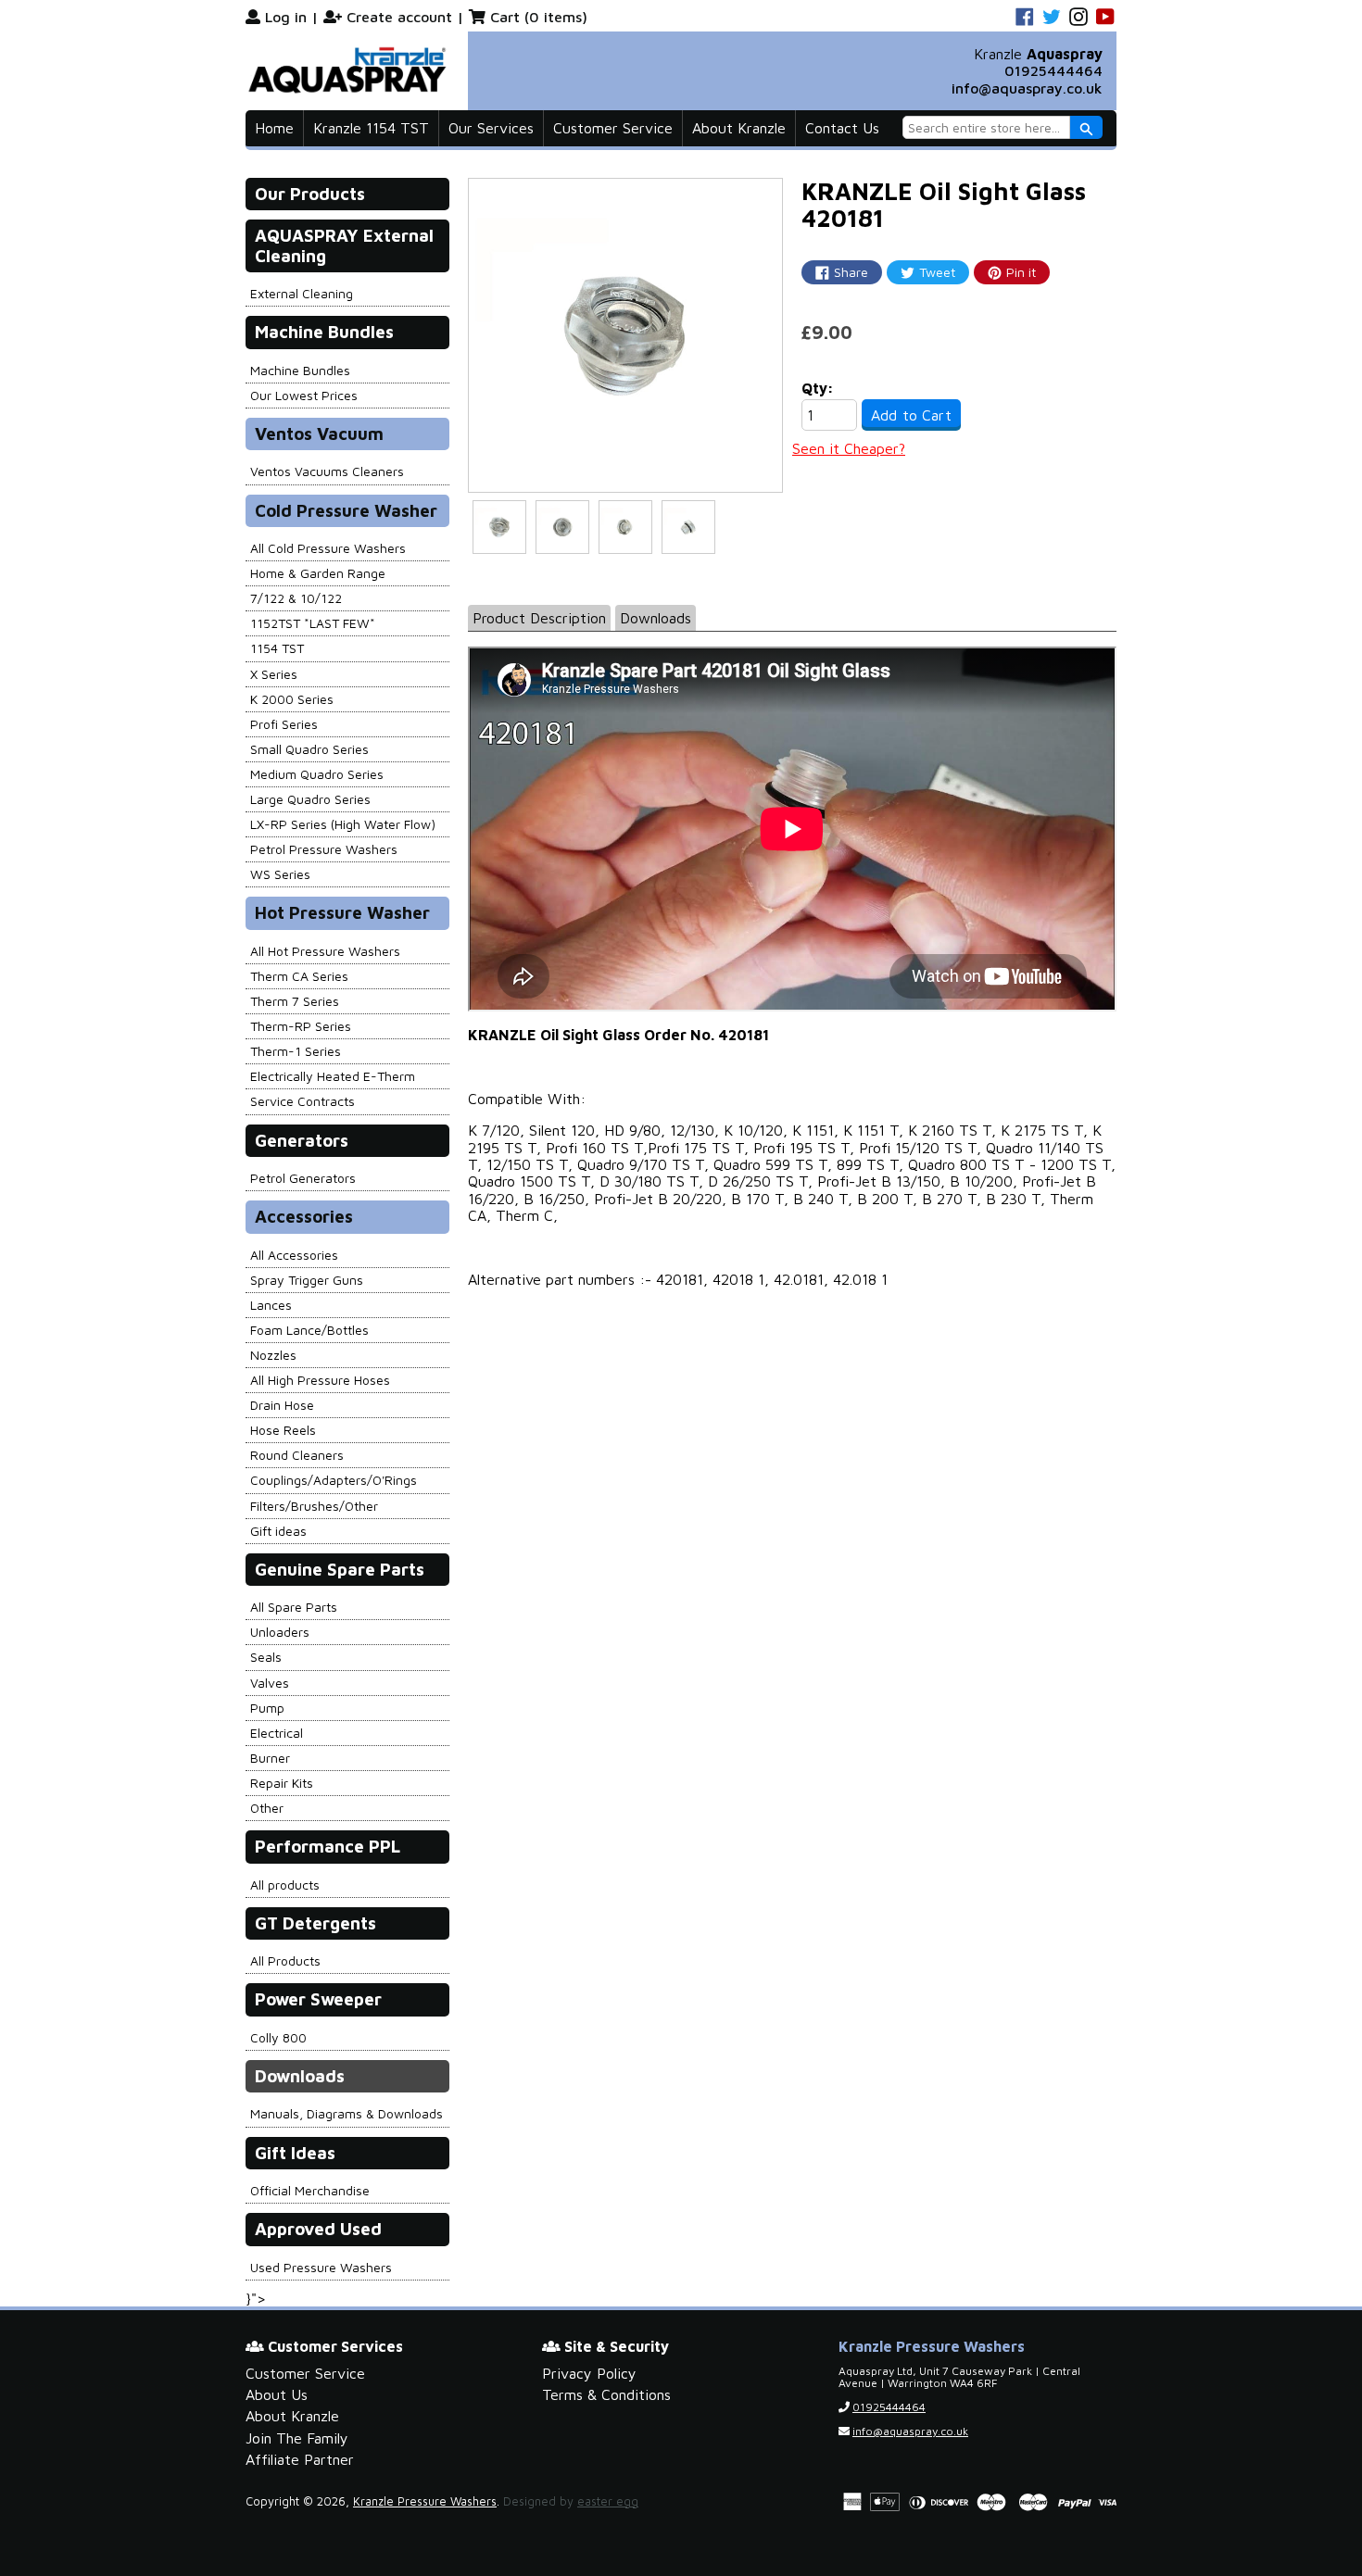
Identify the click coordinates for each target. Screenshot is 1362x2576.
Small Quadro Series (309, 749)
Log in (286, 17)
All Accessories (294, 1255)
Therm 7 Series (295, 1001)
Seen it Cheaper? (849, 448)
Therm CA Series (299, 976)
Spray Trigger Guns (307, 1280)
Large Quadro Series (310, 799)
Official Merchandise (310, 2190)
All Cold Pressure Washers (328, 548)
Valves (270, 1683)
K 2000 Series (292, 699)
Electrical (277, 1733)
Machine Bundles (300, 370)
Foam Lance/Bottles (309, 1330)
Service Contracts (303, 1101)
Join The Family (297, 2438)
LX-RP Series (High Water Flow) (343, 824)
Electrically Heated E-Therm (333, 1076)
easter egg (608, 2501)
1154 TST (277, 648)
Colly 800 (278, 2037)
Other (267, 1808)
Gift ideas (278, 1531)
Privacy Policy (589, 2373)
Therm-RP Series (301, 1026)
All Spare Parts (294, 1607)
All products (285, 1885)
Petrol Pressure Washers (324, 849)
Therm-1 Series (296, 1051)
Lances (271, 1305)
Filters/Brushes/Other (314, 1506)
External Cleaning (302, 293)
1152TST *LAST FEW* (313, 623)
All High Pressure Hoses (320, 1380)
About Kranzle (739, 128)
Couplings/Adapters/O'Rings (334, 1480)
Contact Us (842, 128)
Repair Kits (282, 1783)
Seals (266, 1657)
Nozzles (273, 1355)
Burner (270, 1758)
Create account (399, 17)
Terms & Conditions (606, 2394)
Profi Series (284, 724)
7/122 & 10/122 (296, 598)
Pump (267, 1708)
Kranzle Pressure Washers (425, 2501)
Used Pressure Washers (321, 2267)
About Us (277, 2394)
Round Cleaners (297, 1455)
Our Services (491, 128)
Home (274, 128)
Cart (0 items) (539, 17)
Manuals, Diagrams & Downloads (347, 2113)
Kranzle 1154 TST (371, 128)
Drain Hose (282, 1405)
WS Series (280, 874)
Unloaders (280, 1632)
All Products (285, 1960)
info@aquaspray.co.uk (1027, 88)
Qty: (818, 388)
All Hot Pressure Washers (325, 951)
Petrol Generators (303, 1178)
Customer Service (613, 128)
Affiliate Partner (300, 2459)
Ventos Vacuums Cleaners (327, 471)
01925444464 (1053, 70)
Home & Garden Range (318, 573)
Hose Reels (283, 1430)
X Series (274, 674)
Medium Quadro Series (317, 774)
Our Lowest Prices (304, 395)
